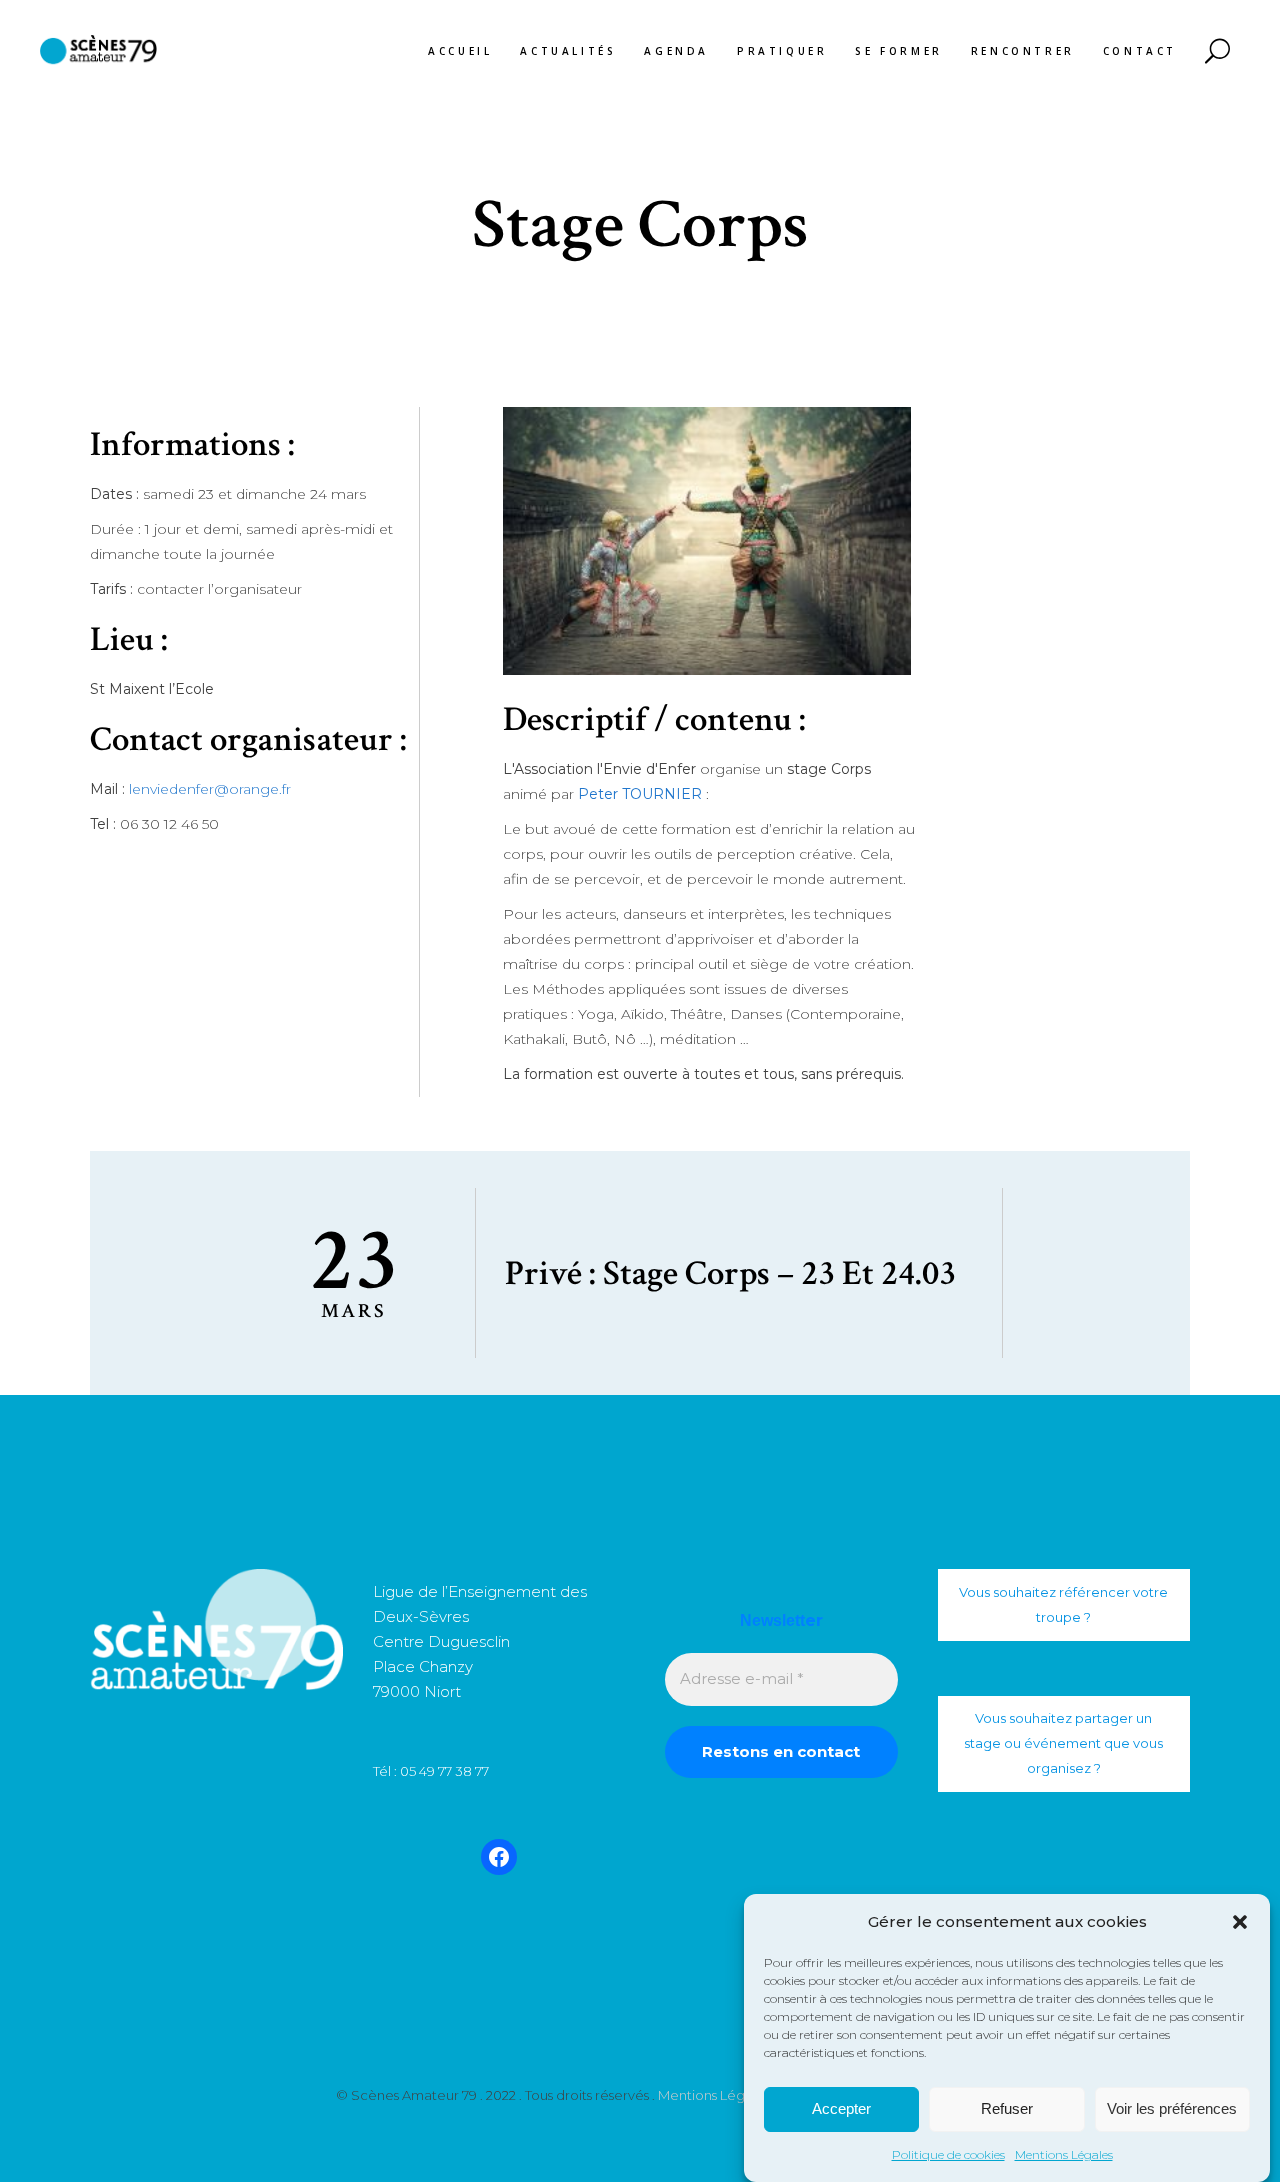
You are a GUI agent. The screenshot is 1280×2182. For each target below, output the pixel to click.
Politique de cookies (948, 2154)
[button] (1240, 1922)
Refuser (1007, 2109)
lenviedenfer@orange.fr (210, 789)
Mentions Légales (1064, 2154)
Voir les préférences (1172, 2109)
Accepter (841, 2109)
